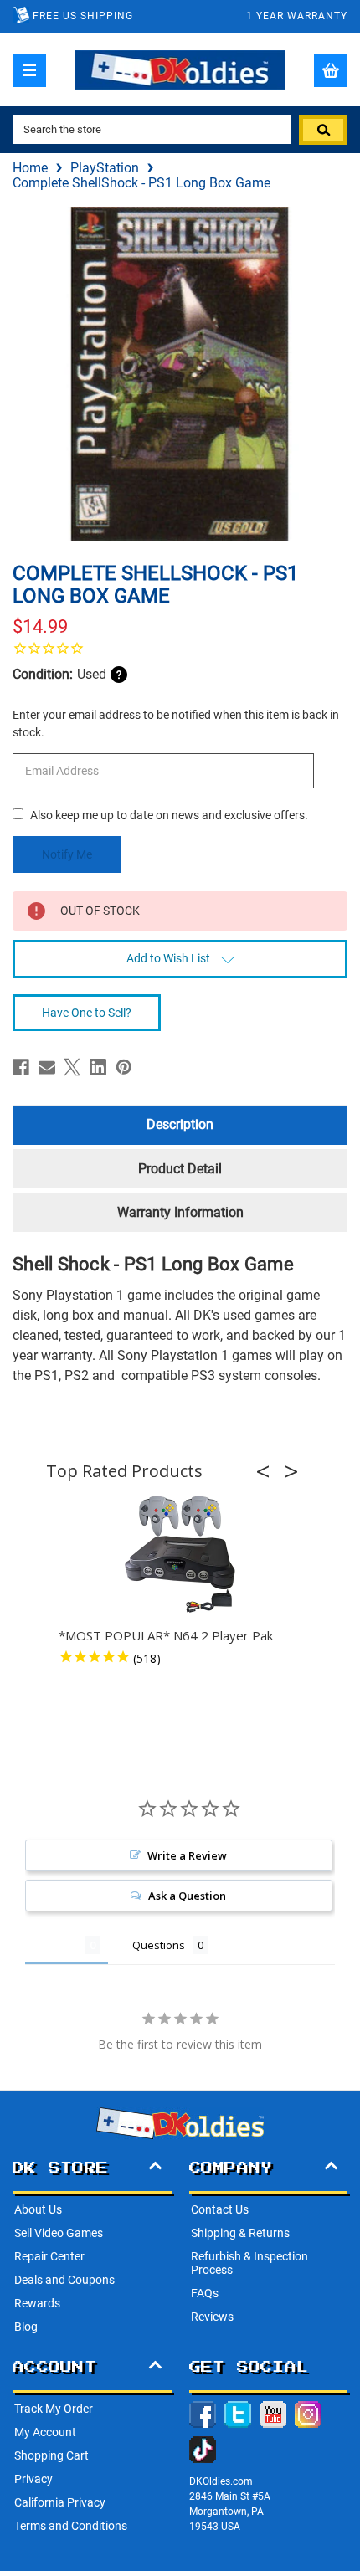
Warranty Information (180, 1212)
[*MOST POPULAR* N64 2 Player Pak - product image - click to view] (180, 1555)
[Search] (323, 130)
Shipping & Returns (240, 2233)
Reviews (212, 2317)
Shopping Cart (51, 2455)
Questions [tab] (159, 1945)
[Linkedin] (98, 1067)
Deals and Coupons (64, 2280)
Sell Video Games (59, 2233)
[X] (72, 1067)
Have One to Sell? (87, 1013)
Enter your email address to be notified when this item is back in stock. (176, 724)
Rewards (37, 2303)
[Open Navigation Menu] (29, 70)
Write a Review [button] (187, 1855)
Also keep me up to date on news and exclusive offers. (169, 815)
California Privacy (60, 2502)
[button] (268, 1471)
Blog (26, 2327)
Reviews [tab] (55, 1945)
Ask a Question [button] (187, 1896)
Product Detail (180, 1169)
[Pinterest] (124, 1067)
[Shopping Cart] (331, 70)
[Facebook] (21, 1067)
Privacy (33, 2479)
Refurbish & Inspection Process (249, 2263)
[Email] (47, 1067)
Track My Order (54, 2409)
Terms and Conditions (71, 2526)
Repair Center (49, 2256)
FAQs (205, 2293)
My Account (45, 2432)
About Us (38, 2209)
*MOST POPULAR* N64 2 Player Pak (166, 1635)
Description (180, 1124)
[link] (180, 648)
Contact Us (220, 2209)
